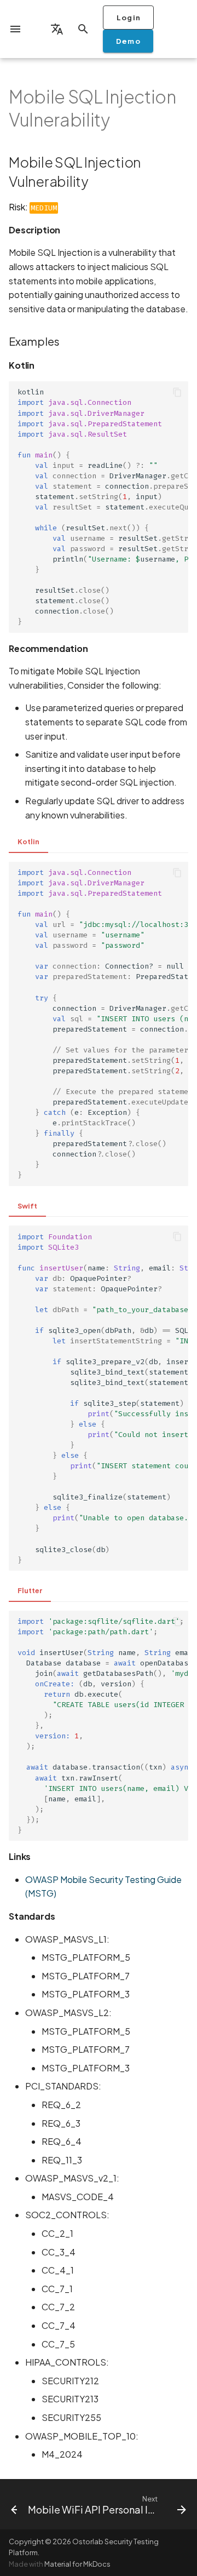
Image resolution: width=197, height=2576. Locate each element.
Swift (27, 1206)
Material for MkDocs (77, 2564)
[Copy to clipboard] (177, 392)
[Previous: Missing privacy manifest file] (10, 2504)
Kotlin (28, 842)
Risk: (33, 207)
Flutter (30, 1590)
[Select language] (57, 29)
